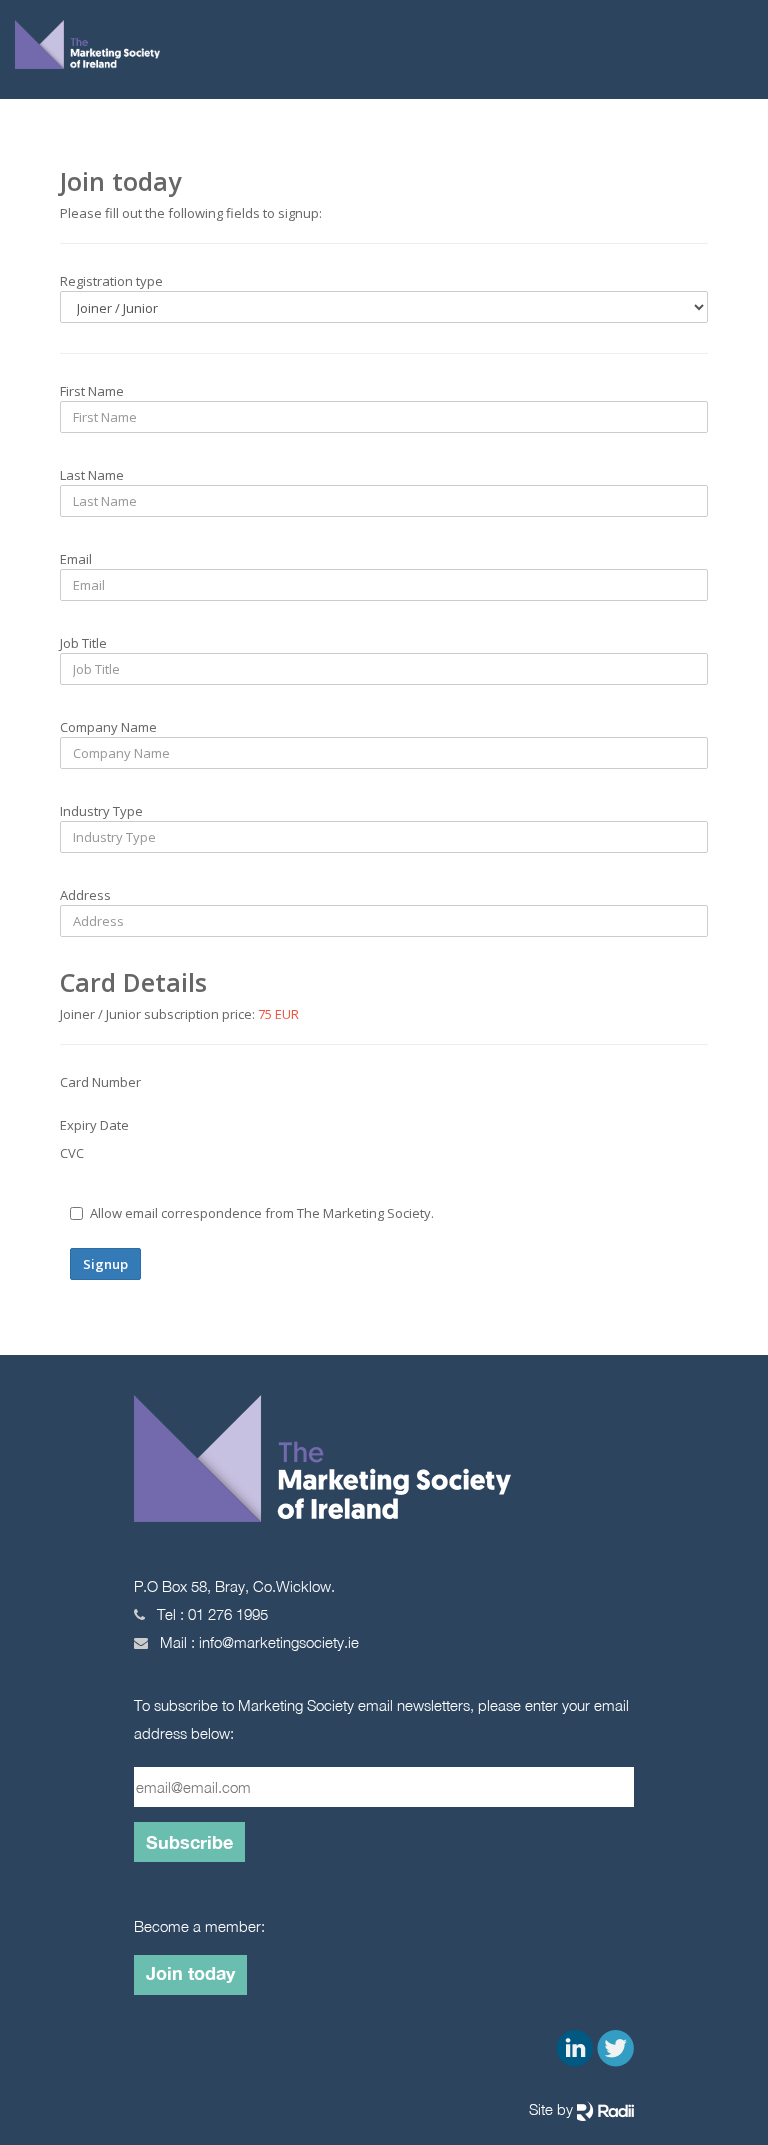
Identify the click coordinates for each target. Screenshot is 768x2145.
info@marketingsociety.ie (279, 1642)
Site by (553, 2109)
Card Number (100, 1082)
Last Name (92, 475)
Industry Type (101, 811)
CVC (72, 1153)
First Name (92, 391)
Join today (190, 1973)
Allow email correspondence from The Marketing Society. (262, 1213)
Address (85, 895)
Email (76, 559)
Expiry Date (94, 1125)
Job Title (83, 643)
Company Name (108, 727)
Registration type (111, 281)
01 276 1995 (228, 1614)
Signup (105, 1264)
